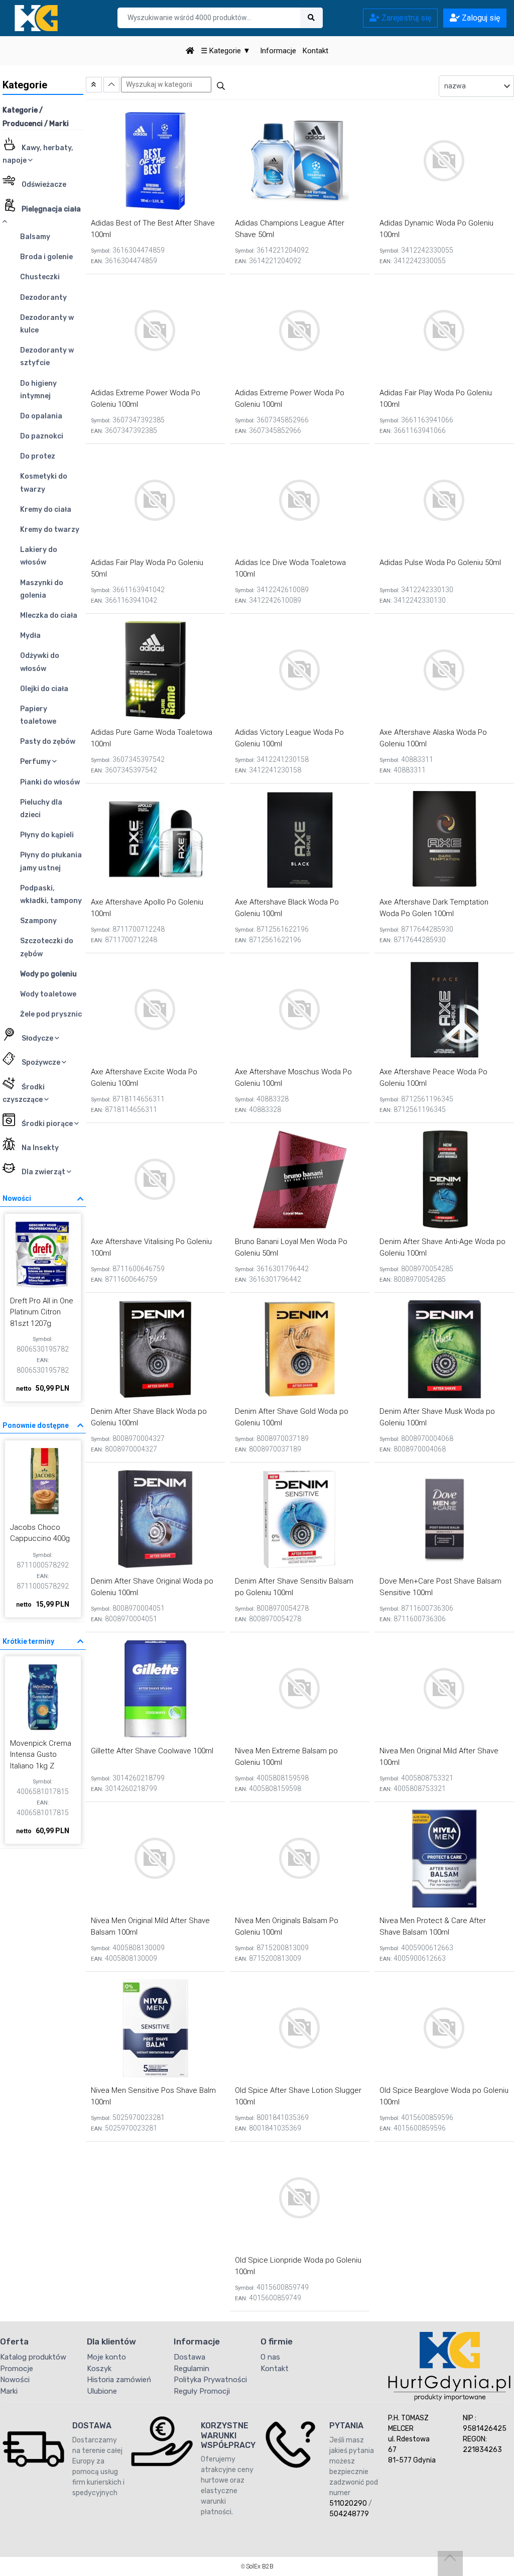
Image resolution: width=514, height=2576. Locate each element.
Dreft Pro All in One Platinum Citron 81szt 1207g (42, 1312)
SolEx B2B (260, 2566)
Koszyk (99, 2369)
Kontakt (315, 51)
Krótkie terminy (28, 1641)
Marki (9, 2391)
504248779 (349, 2514)
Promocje (17, 2369)
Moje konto (106, 2357)
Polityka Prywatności (210, 2380)
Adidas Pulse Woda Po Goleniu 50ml (440, 563)
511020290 (348, 2503)
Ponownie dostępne (36, 1425)
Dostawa (189, 2357)
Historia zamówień (119, 2380)
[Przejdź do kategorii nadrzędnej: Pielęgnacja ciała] (94, 85)
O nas (270, 2357)
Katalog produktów (33, 2357)
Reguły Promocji (202, 2391)
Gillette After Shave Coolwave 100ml (152, 1751)
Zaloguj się (480, 18)
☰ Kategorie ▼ (226, 51)
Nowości (17, 1198)
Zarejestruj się (405, 18)
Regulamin (191, 2369)
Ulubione (102, 2391)
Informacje (278, 51)
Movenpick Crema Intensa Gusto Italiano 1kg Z (41, 1755)
